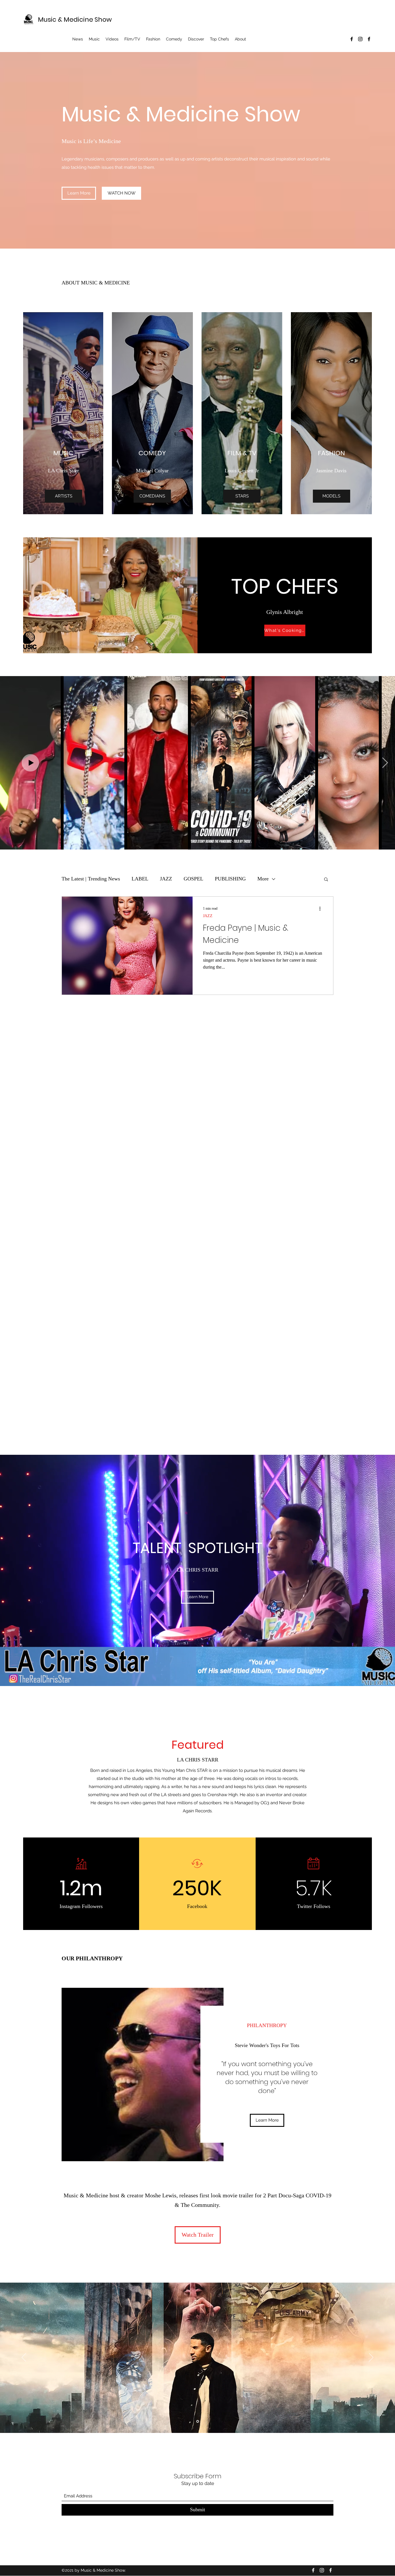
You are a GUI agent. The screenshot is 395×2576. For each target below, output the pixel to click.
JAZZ (166, 879)
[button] (326, 880)
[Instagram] (360, 39)
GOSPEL (193, 879)
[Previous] (24, 2358)
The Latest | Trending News (91, 879)
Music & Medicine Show (75, 20)
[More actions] (322, 908)
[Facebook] (352, 39)
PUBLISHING (230, 879)
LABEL (140, 879)
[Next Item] (385, 763)
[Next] (371, 2358)
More (263, 879)
